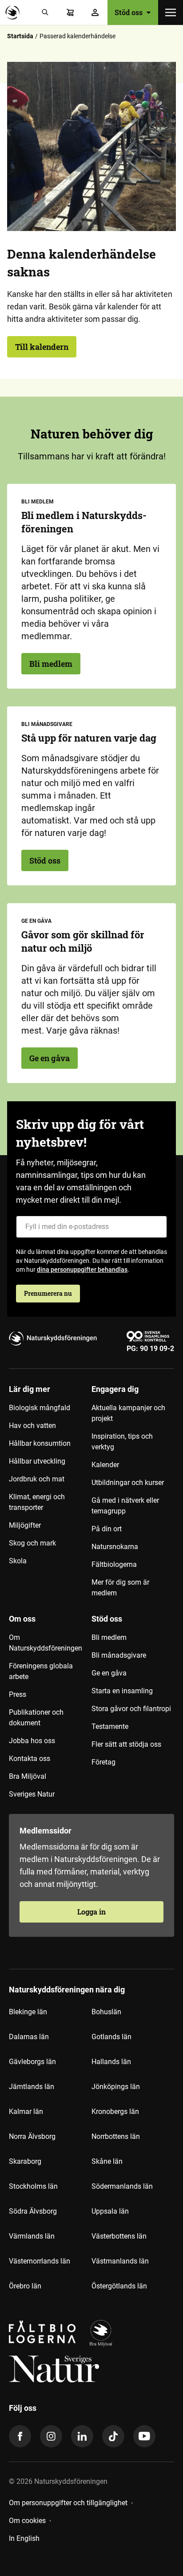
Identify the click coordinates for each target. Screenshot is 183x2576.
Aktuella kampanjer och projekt (128, 1413)
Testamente (110, 1726)
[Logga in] (95, 12)
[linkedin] (82, 2436)
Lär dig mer (30, 1389)
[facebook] (20, 2436)
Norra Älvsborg (32, 2136)
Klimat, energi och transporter (37, 1502)
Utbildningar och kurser (128, 1483)
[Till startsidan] (15, 12)
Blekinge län (28, 2012)
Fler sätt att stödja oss (126, 1744)
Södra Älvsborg (33, 2211)
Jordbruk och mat (37, 1479)
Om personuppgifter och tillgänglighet (68, 2503)
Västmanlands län (120, 2261)
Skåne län (107, 2161)
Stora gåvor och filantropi (131, 1709)
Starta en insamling (122, 1691)
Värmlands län (32, 2236)
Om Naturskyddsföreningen (46, 1643)
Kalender (105, 1465)
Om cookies (27, 2521)
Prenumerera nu (48, 1293)
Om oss (22, 1619)
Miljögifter (25, 1525)
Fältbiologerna (114, 1564)
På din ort (107, 1529)
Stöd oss (45, 860)
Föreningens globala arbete (41, 1671)
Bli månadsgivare (119, 1655)
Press (18, 1694)
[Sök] (45, 12)
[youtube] (144, 2436)
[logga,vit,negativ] (54, 2369)
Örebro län (25, 2286)
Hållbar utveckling (37, 1461)
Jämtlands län (32, 2087)
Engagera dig (115, 1389)
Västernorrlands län (40, 2261)
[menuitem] (50, 1494)
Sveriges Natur (32, 1794)
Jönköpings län (116, 2087)
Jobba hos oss (32, 1741)
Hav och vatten (32, 1426)
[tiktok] (113, 2436)
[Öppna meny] (171, 12)
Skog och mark (32, 1543)
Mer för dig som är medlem (120, 1588)
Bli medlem (51, 664)
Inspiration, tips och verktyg (122, 1442)
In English (24, 2538)
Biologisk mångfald (40, 1408)
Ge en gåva (50, 1058)
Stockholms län (33, 2186)
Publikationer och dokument (36, 1718)
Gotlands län (111, 2037)
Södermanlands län (122, 2186)
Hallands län (111, 2062)
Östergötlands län (119, 2286)
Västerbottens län (119, 2236)
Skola (18, 1561)
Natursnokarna (115, 1547)
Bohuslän (106, 2012)
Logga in (91, 1912)
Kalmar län (26, 2112)
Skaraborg (25, 2161)
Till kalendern (42, 347)
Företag (103, 1762)
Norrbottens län (116, 2136)
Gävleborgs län (32, 2062)
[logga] (101, 2333)
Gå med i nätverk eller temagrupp (125, 1506)
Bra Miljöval (28, 1776)
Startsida (20, 36)
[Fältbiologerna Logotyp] (42, 2333)
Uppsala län (110, 2211)
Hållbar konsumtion (40, 1443)
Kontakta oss (30, 1759)
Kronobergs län (115, 2112)
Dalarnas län (29, 2037)
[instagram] (51, 2436)
